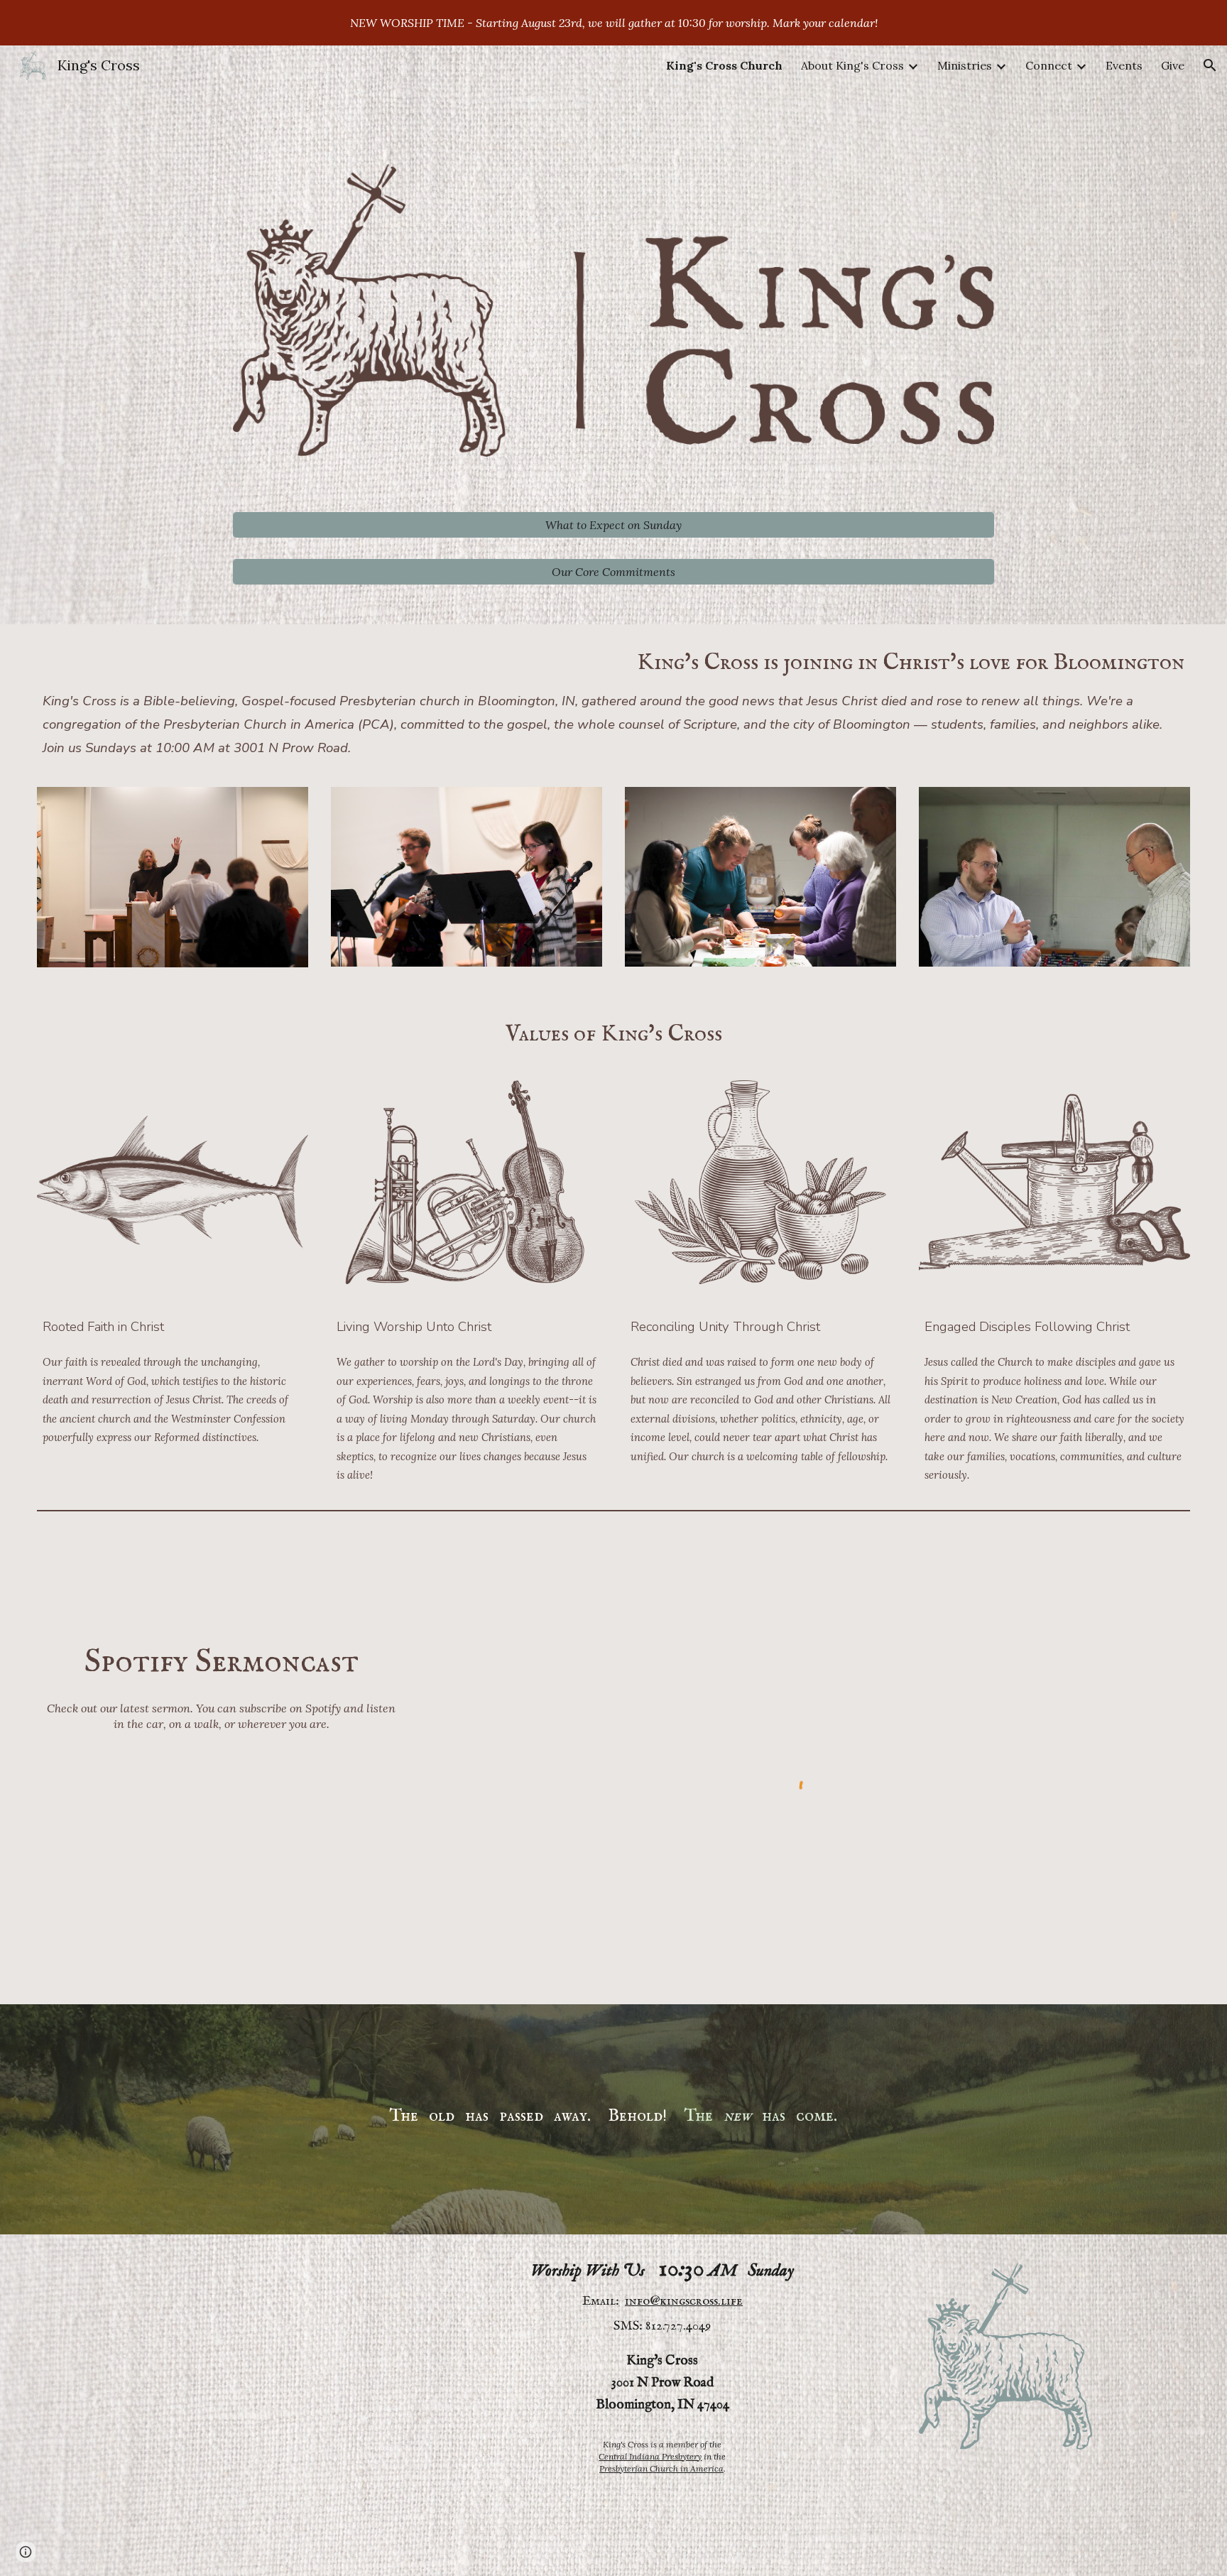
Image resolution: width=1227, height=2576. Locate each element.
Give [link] (1173, 65)
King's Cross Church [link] (724, 65)
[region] (613, 23)
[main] (614, 700)
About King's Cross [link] (852, 65)
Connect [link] (1049, 65)
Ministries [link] (965, 65)
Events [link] (1124, 65)
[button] (1210, 65)
